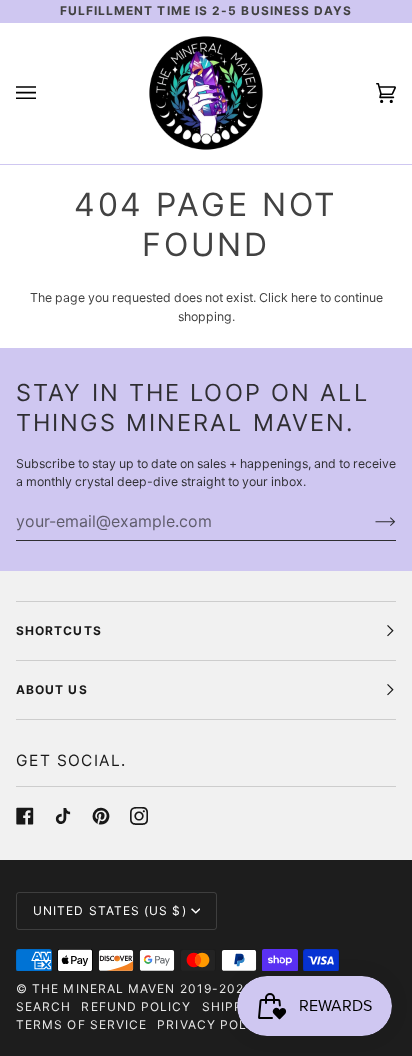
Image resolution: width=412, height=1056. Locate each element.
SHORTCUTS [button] (59, 630)
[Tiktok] (63, 816)
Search (43, 1006)
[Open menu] (46, 93)
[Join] (369, 521)
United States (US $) (110, 910)
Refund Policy (136, 1006)
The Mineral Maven (103, 988)
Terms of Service (81, 1024)
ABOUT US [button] (52, 689)
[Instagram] (139, 816)
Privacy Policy (213, 1024)
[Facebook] (25, 816)
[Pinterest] (101, 816)
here (304, 297)
